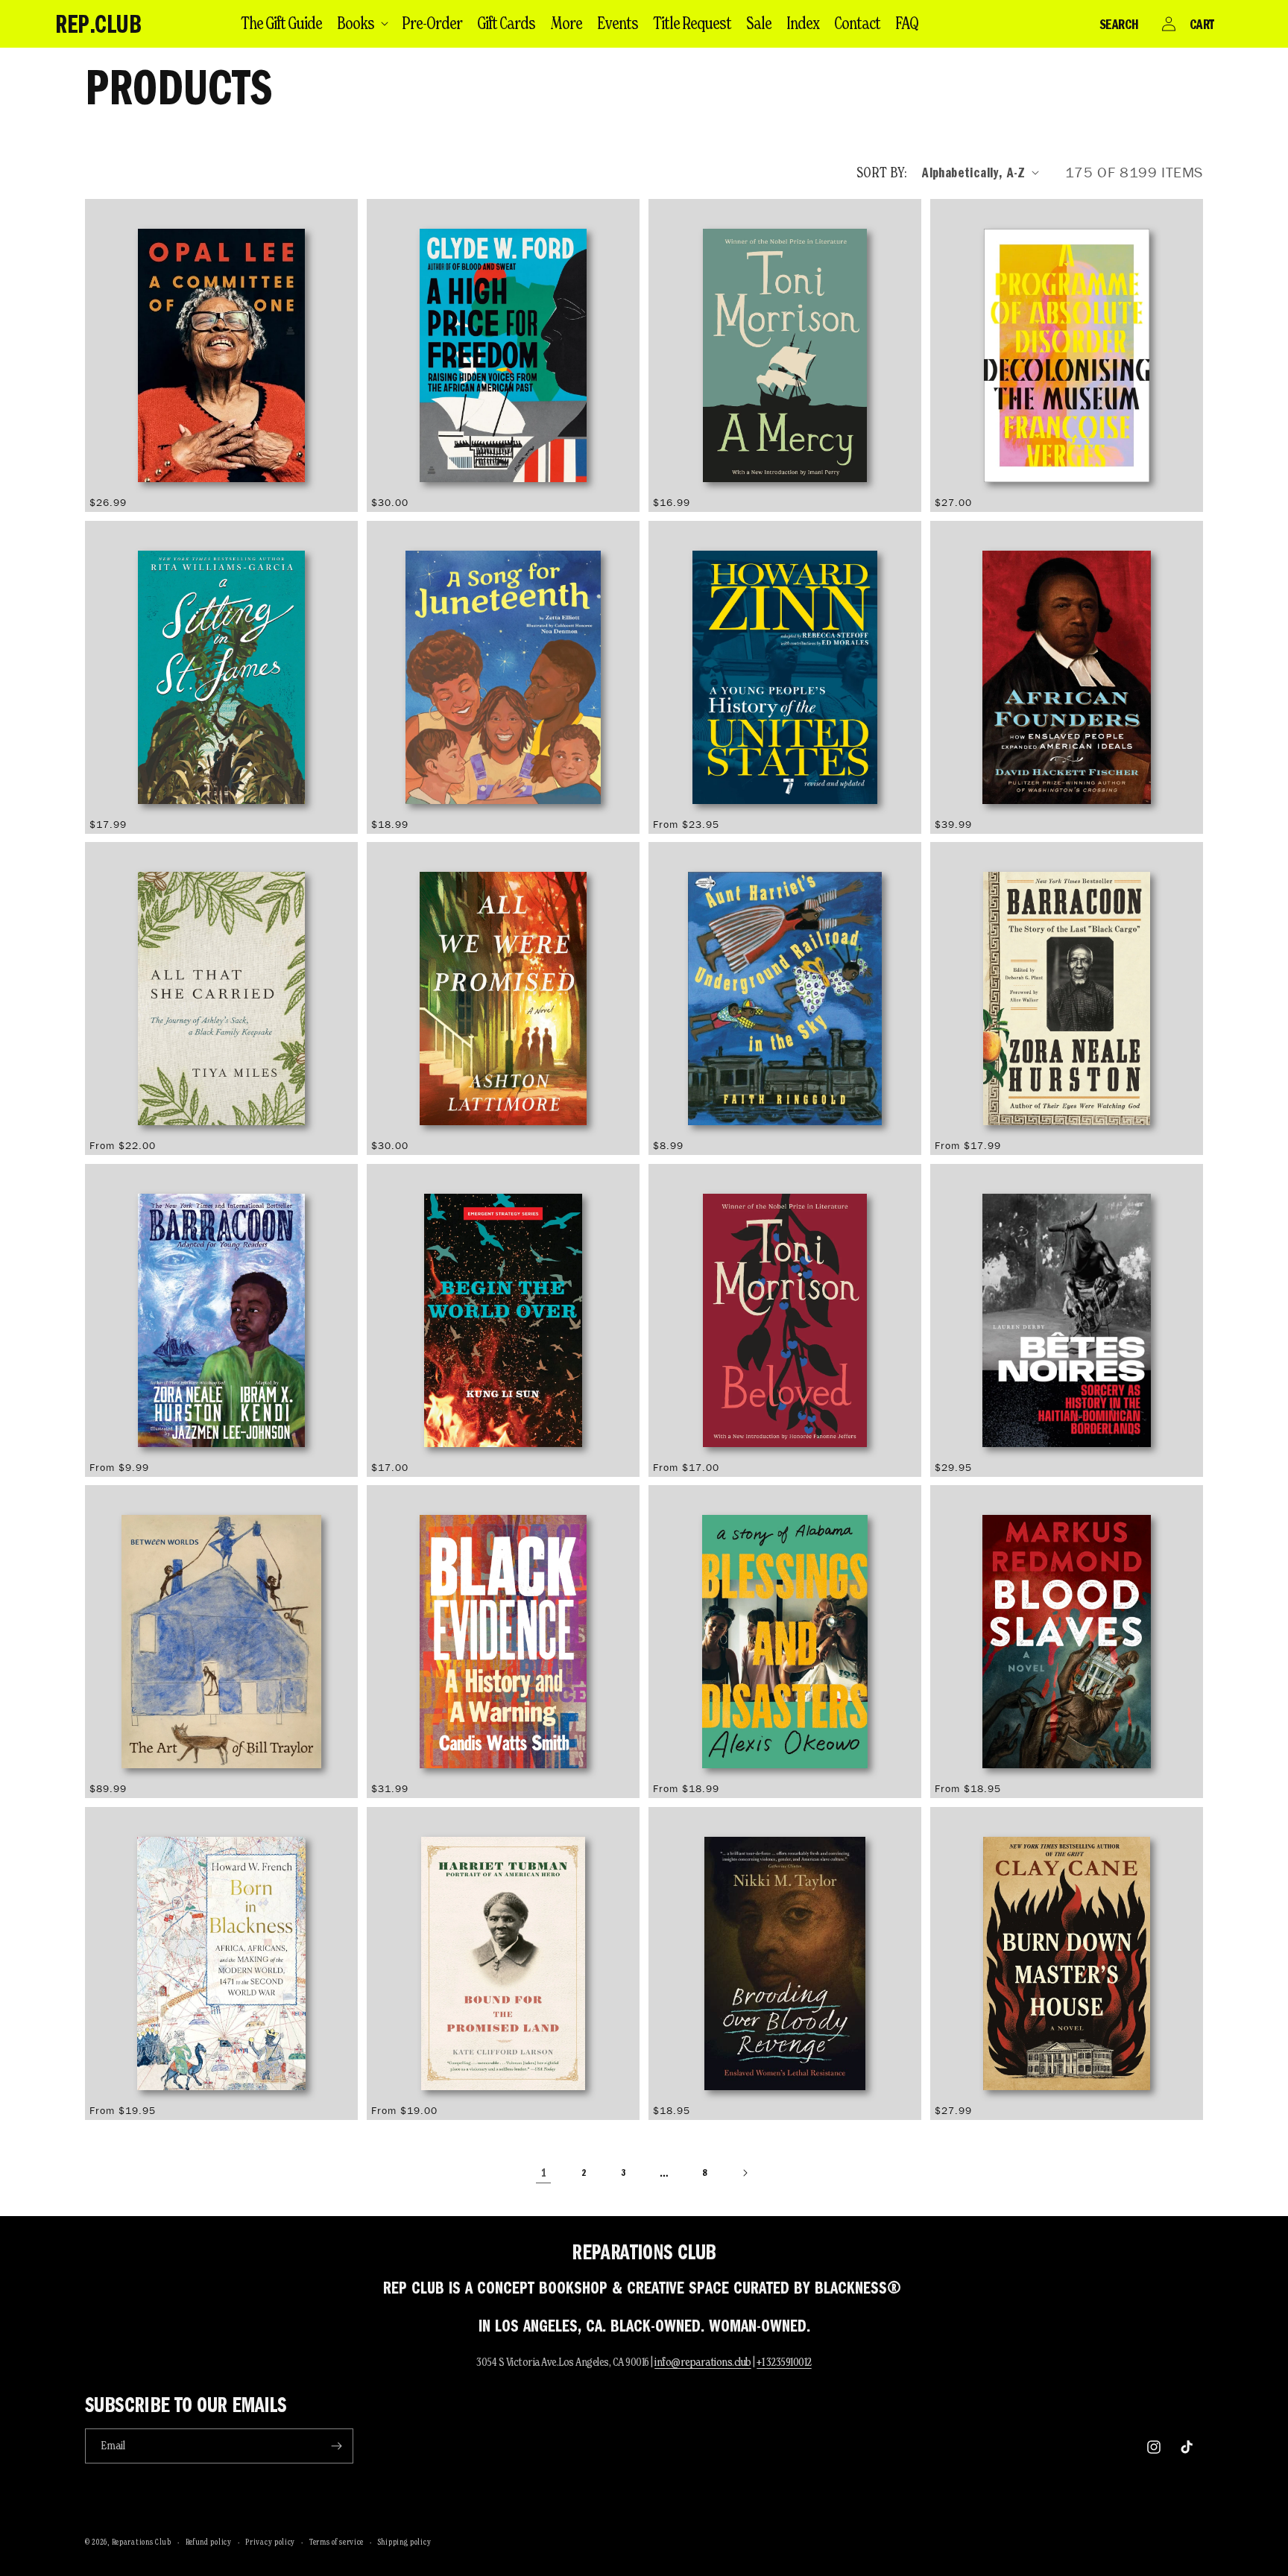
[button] (362, 23)
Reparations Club (142, 2542)
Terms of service (337, 2542)
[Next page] (745, 2173)
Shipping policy (405, 2542)
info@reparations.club (703, 2362)
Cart (1202, 24)
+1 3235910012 (784, 2362)
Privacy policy (270, 2542)
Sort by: (882, 172)
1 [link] (544, 2173)
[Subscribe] (336, 2446)
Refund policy (209, 2542)
